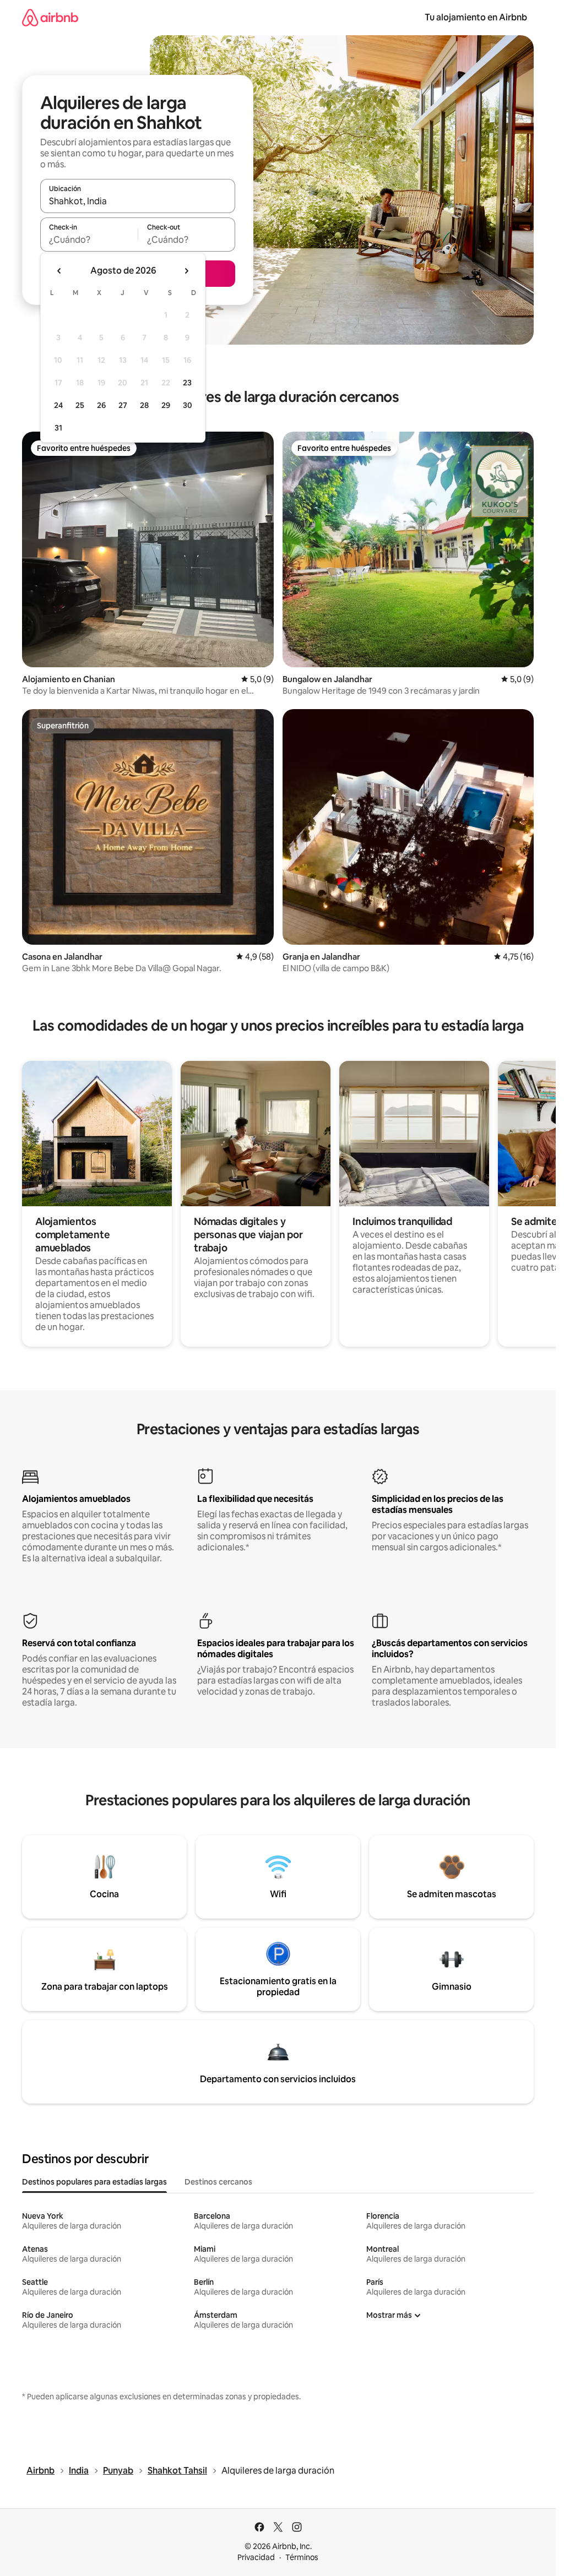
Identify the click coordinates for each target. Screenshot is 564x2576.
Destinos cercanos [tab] (218, 2182)
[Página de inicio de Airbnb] (50, 17)
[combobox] (138, 201)
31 (58, 428)
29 (166, 405)
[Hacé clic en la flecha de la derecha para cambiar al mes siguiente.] (186, 271)
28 (144, 405)
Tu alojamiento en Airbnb (476, 17)
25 (80, 405)
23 (187, 383)
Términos (302, 2557)
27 (123, 405)
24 (58, 405)
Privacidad (256, 2557)
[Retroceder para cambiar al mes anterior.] (59, 271)
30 (188, 405)
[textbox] (89, 239)
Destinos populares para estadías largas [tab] (94, 2182)
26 (101, 405)
